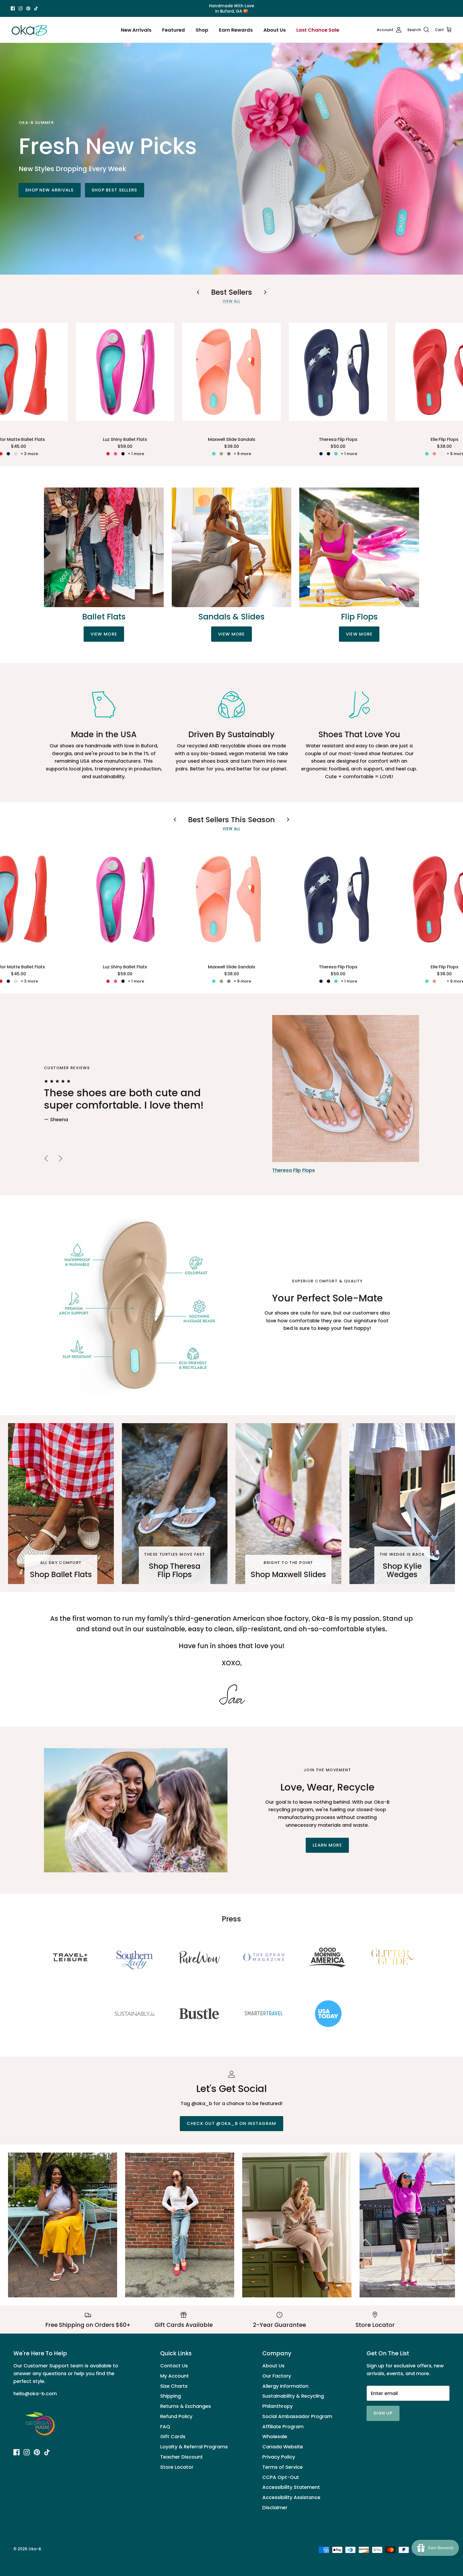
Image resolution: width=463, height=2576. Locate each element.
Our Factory (277, 2376)
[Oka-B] (29, 30)
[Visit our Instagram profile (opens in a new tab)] (20, 8)
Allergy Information (285, 2386)
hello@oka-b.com (35, 2394)
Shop (202, 30)
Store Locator (177, 2467)
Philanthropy (277, 2406)
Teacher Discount (182, 2457)
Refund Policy (176, 2416)
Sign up (383, 2413)
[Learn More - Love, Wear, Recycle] (136, 1810)
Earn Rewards (236, 30)
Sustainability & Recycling (293, 2396)
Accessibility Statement (291, 2487)
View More (104, 634)
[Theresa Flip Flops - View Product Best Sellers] (338, 372)
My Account (175, 2376)
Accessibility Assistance (291, 2497)
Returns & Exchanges (186, 2406)
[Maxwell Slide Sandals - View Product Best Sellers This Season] (231, 899)
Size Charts (174, 2386)
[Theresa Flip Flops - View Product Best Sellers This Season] (338, 899)
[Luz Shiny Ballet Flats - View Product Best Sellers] (125, 372)
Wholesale (275, 2436)
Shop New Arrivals (50, 190)
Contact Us (174, 2366)
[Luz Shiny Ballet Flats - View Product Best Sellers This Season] (125, 899)
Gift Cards (173, 2436)
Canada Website (283, 2447)
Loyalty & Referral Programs (194, 2447)
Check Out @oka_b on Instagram (231, 2123)
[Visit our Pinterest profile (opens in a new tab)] (28, 8)
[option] (231, 1095)
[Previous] (46, 1158)
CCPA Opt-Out (281, 2477)
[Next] (61, 1158)
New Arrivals (136, 30)
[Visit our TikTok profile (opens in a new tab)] (36, 8)
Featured (173, 30)
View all (232, 301)
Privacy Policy (279, 2457)
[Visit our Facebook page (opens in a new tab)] (13, 8)
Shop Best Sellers (115, 190)
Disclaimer (275, 2507)
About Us (275, 30)
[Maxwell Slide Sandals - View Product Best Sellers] (231, 372)
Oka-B (35, 2549)
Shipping (171, 2396)
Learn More (327, 1845)
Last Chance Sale (318, 30)
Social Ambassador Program (297, 2416)
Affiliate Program (283, 2426)
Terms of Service (283, 2467)
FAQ (165, 2426)
